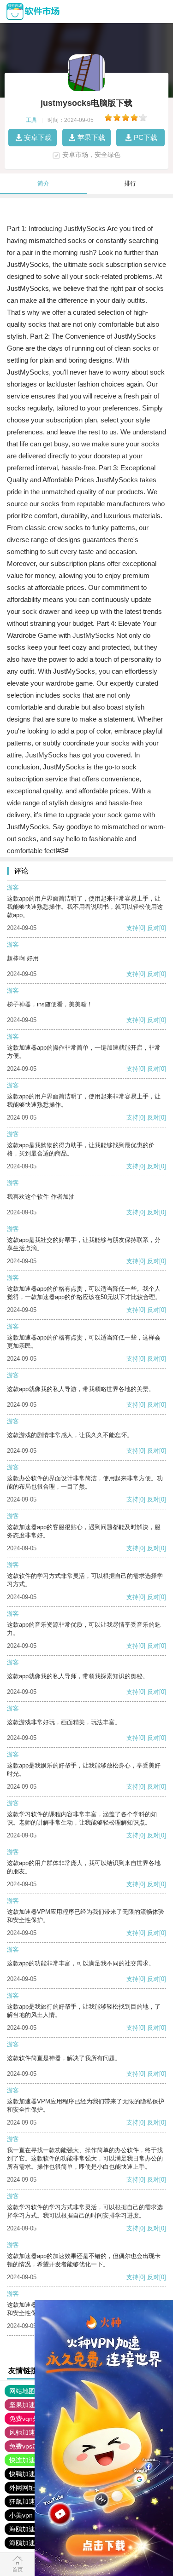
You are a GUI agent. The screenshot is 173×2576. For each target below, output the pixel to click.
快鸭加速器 (25, 2474)
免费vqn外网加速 (34, 2419)
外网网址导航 (29, 2488)
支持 (132, 928)
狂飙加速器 (25, 2501)
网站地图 (22, 2391)
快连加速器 (25, 2460)
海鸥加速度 (25, 2529)
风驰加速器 (25, 2432)
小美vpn (21, 2515)
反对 (153, 928)
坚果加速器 (25, 2405)
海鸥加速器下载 (32, 2543)
